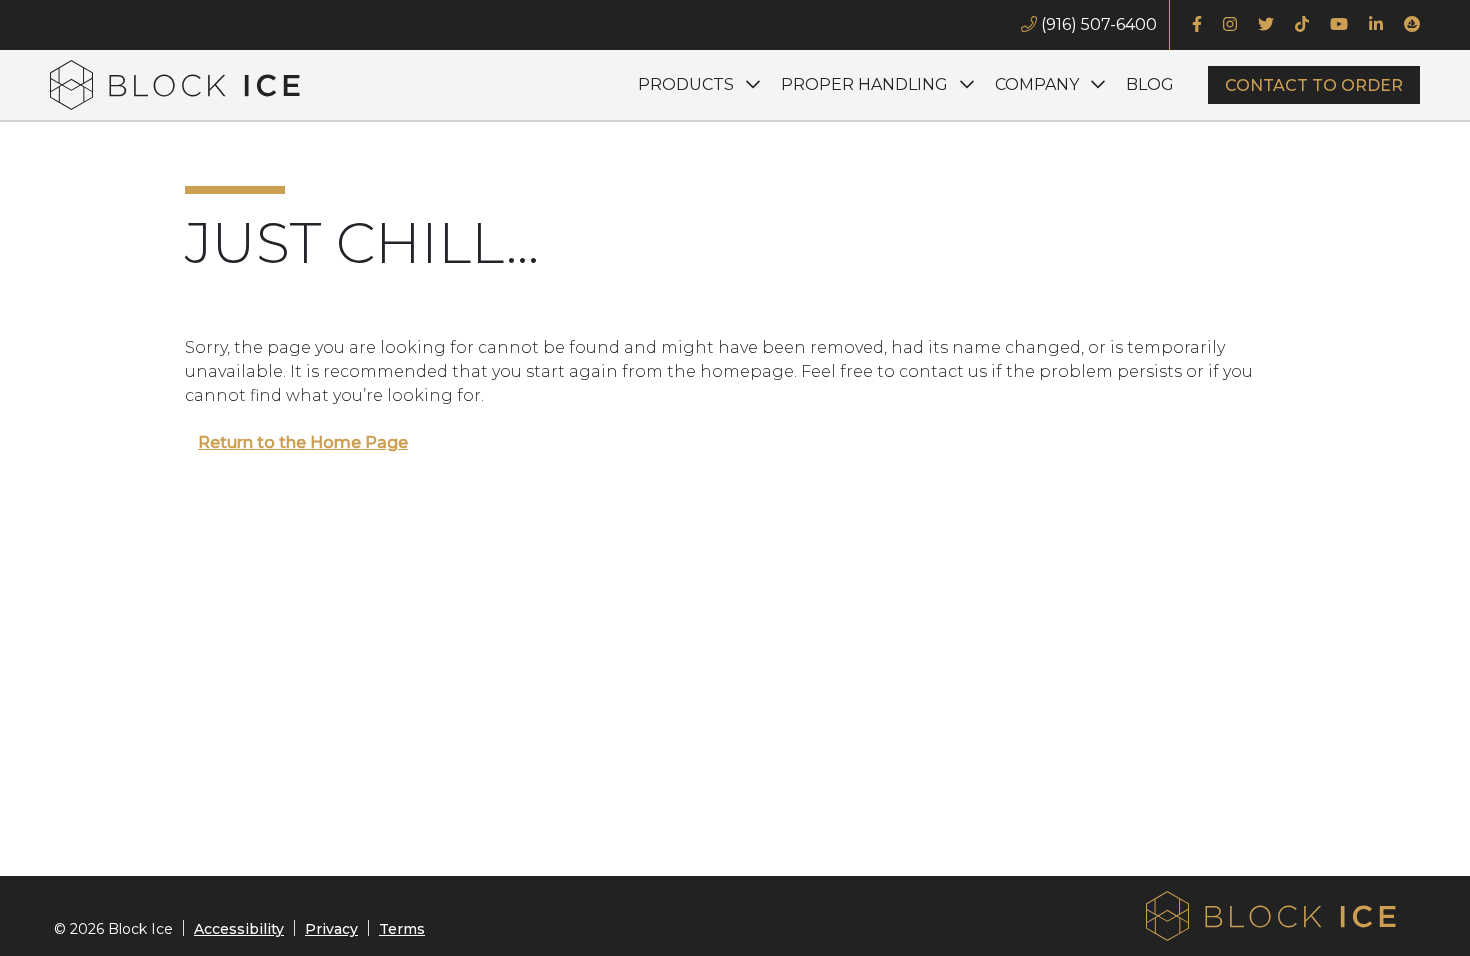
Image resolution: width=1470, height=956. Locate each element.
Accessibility (239, 929)
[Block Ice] (175, 85)
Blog (1150, 84)
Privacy (331, 929)
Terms (402, 929)
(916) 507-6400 (1097, 24)
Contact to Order (1314, 85)
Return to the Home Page (303, 442)
